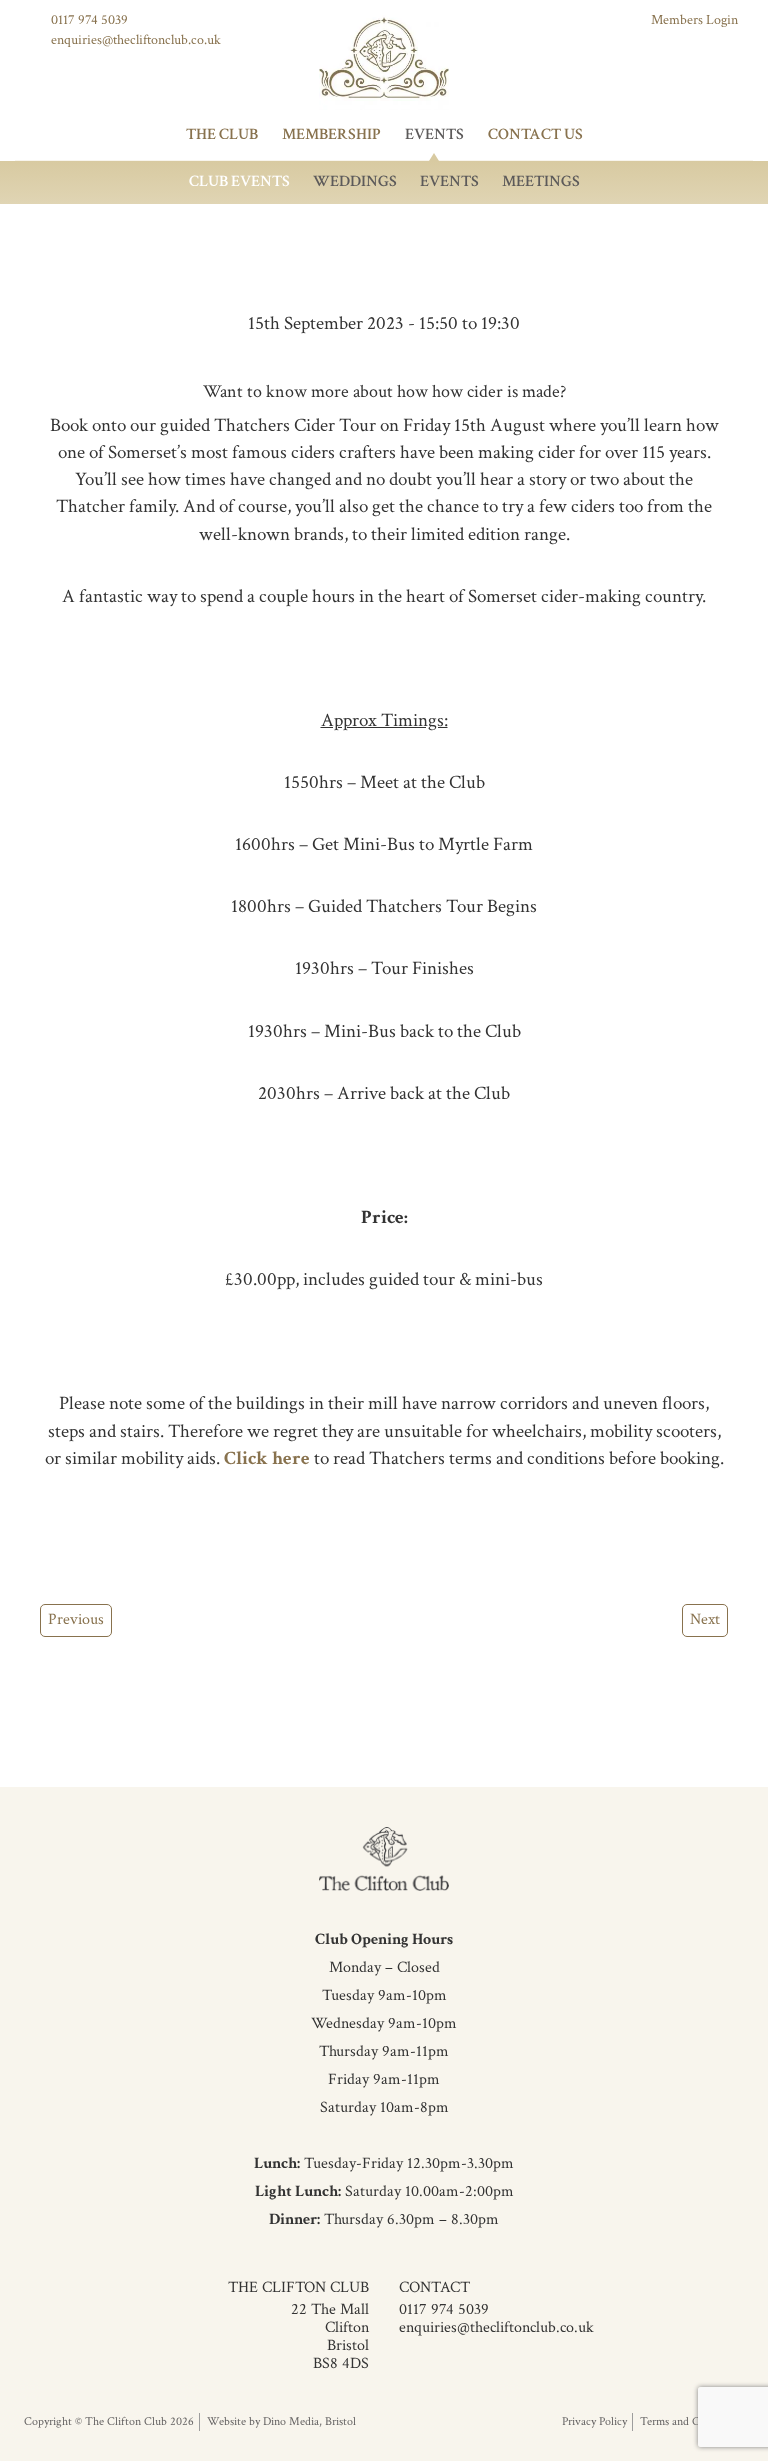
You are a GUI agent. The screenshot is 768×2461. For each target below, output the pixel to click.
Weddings (355, 181)
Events (434, 134)
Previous (76, 1619)
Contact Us (535, 134)
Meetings (541, 181)
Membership (331, 134)
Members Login (694, 20)
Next (705, 1619)
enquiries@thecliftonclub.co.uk (136, 40)
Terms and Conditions (692, 2421)
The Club (222, 134)
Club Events (239, 181)
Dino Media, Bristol (309, 2421)
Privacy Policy (594, 2421)
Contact (434, 2287)
